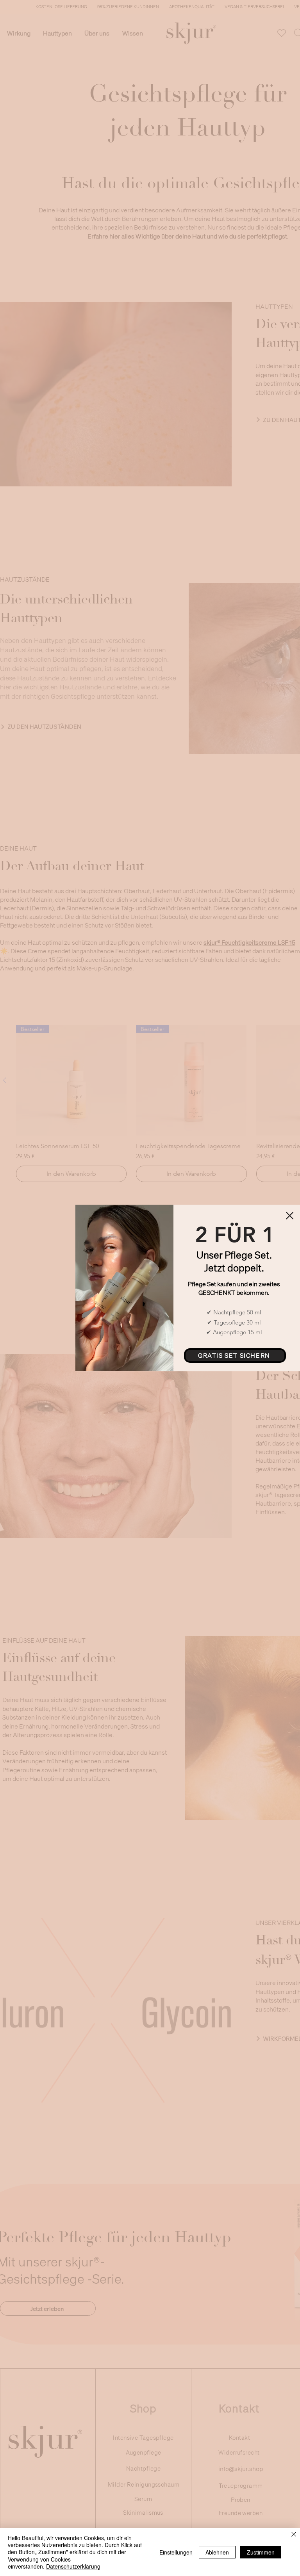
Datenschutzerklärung (73, 2566)
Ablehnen (217, 2552)
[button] (290, 1216)
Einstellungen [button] (176, 2552)
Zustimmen (261, 2552)
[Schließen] (294, 2535)
